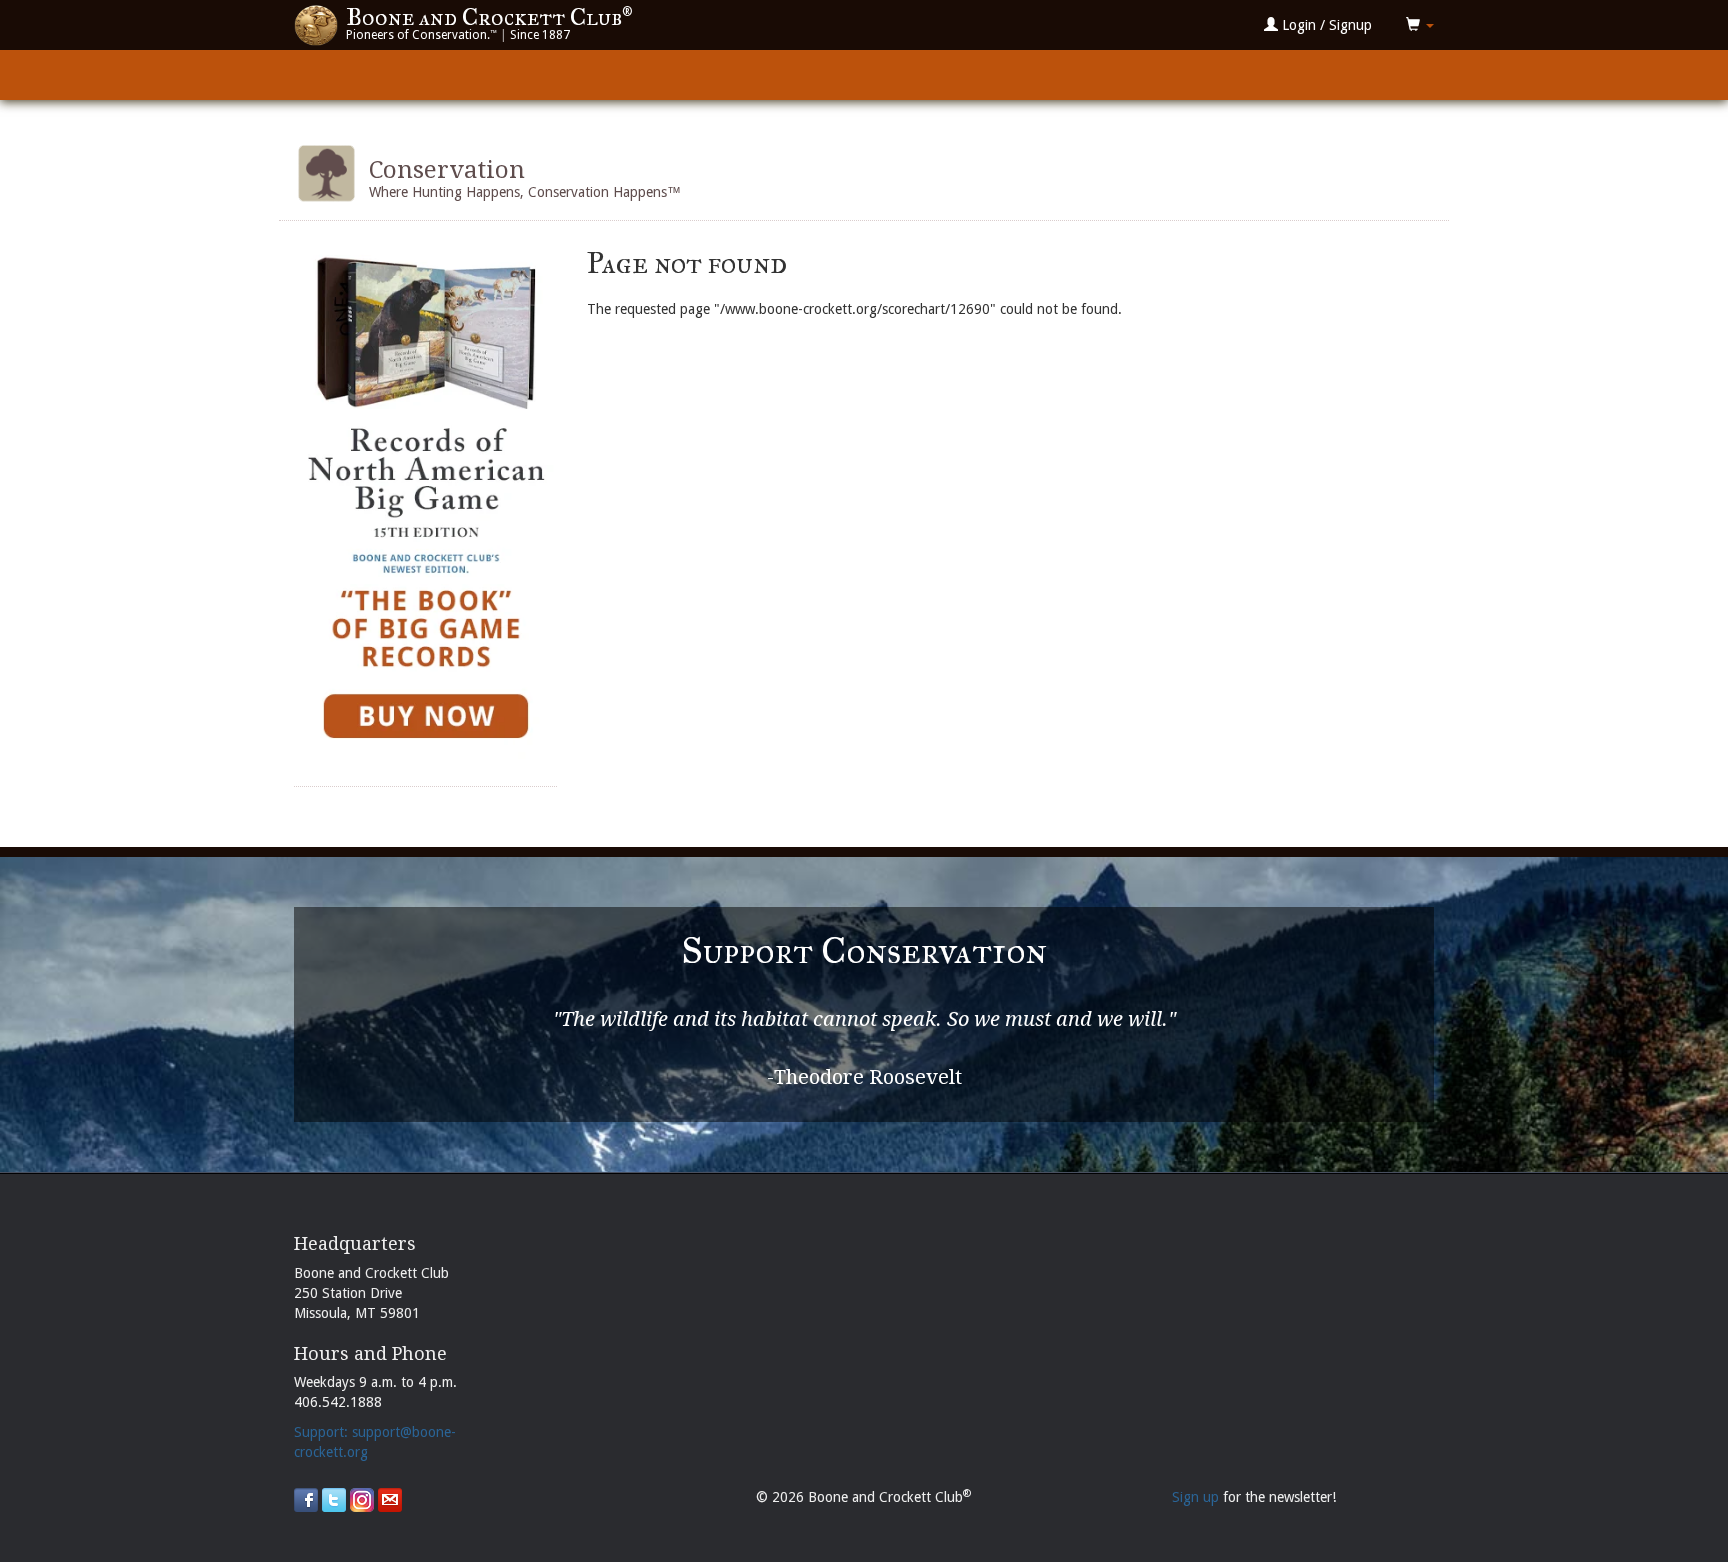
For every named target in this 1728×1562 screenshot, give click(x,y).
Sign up (1195, 1497)
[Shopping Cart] (1420, 25)
